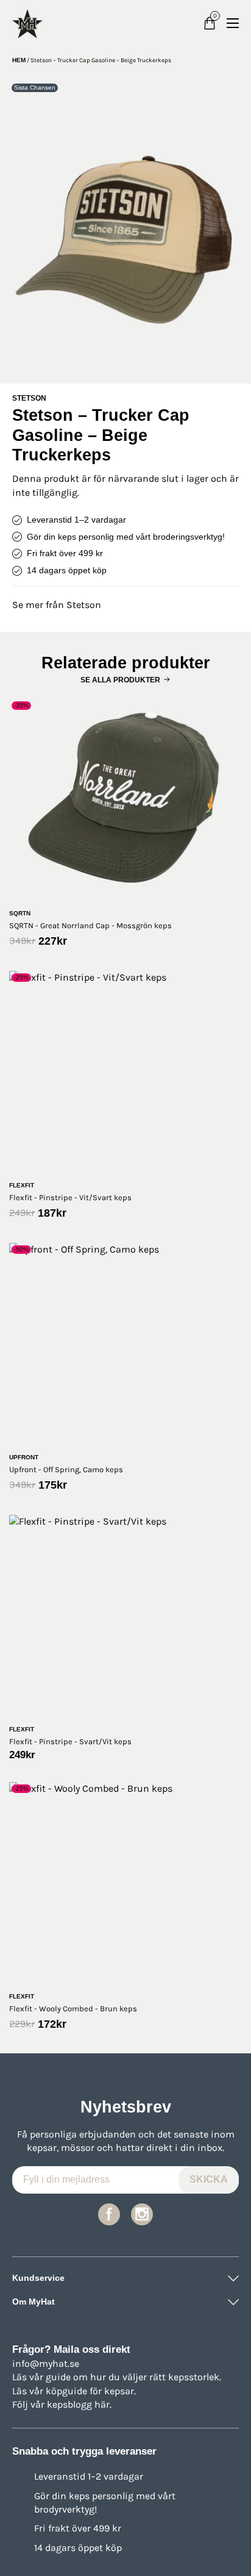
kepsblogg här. (79, 2404)
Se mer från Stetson (57, 605)
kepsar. (120, 2391)
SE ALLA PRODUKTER (120, 680)
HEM (19, 60)
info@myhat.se (46, 2363)
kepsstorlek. (195, 2377)
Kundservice (38, 2278)
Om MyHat (34, 2302)
